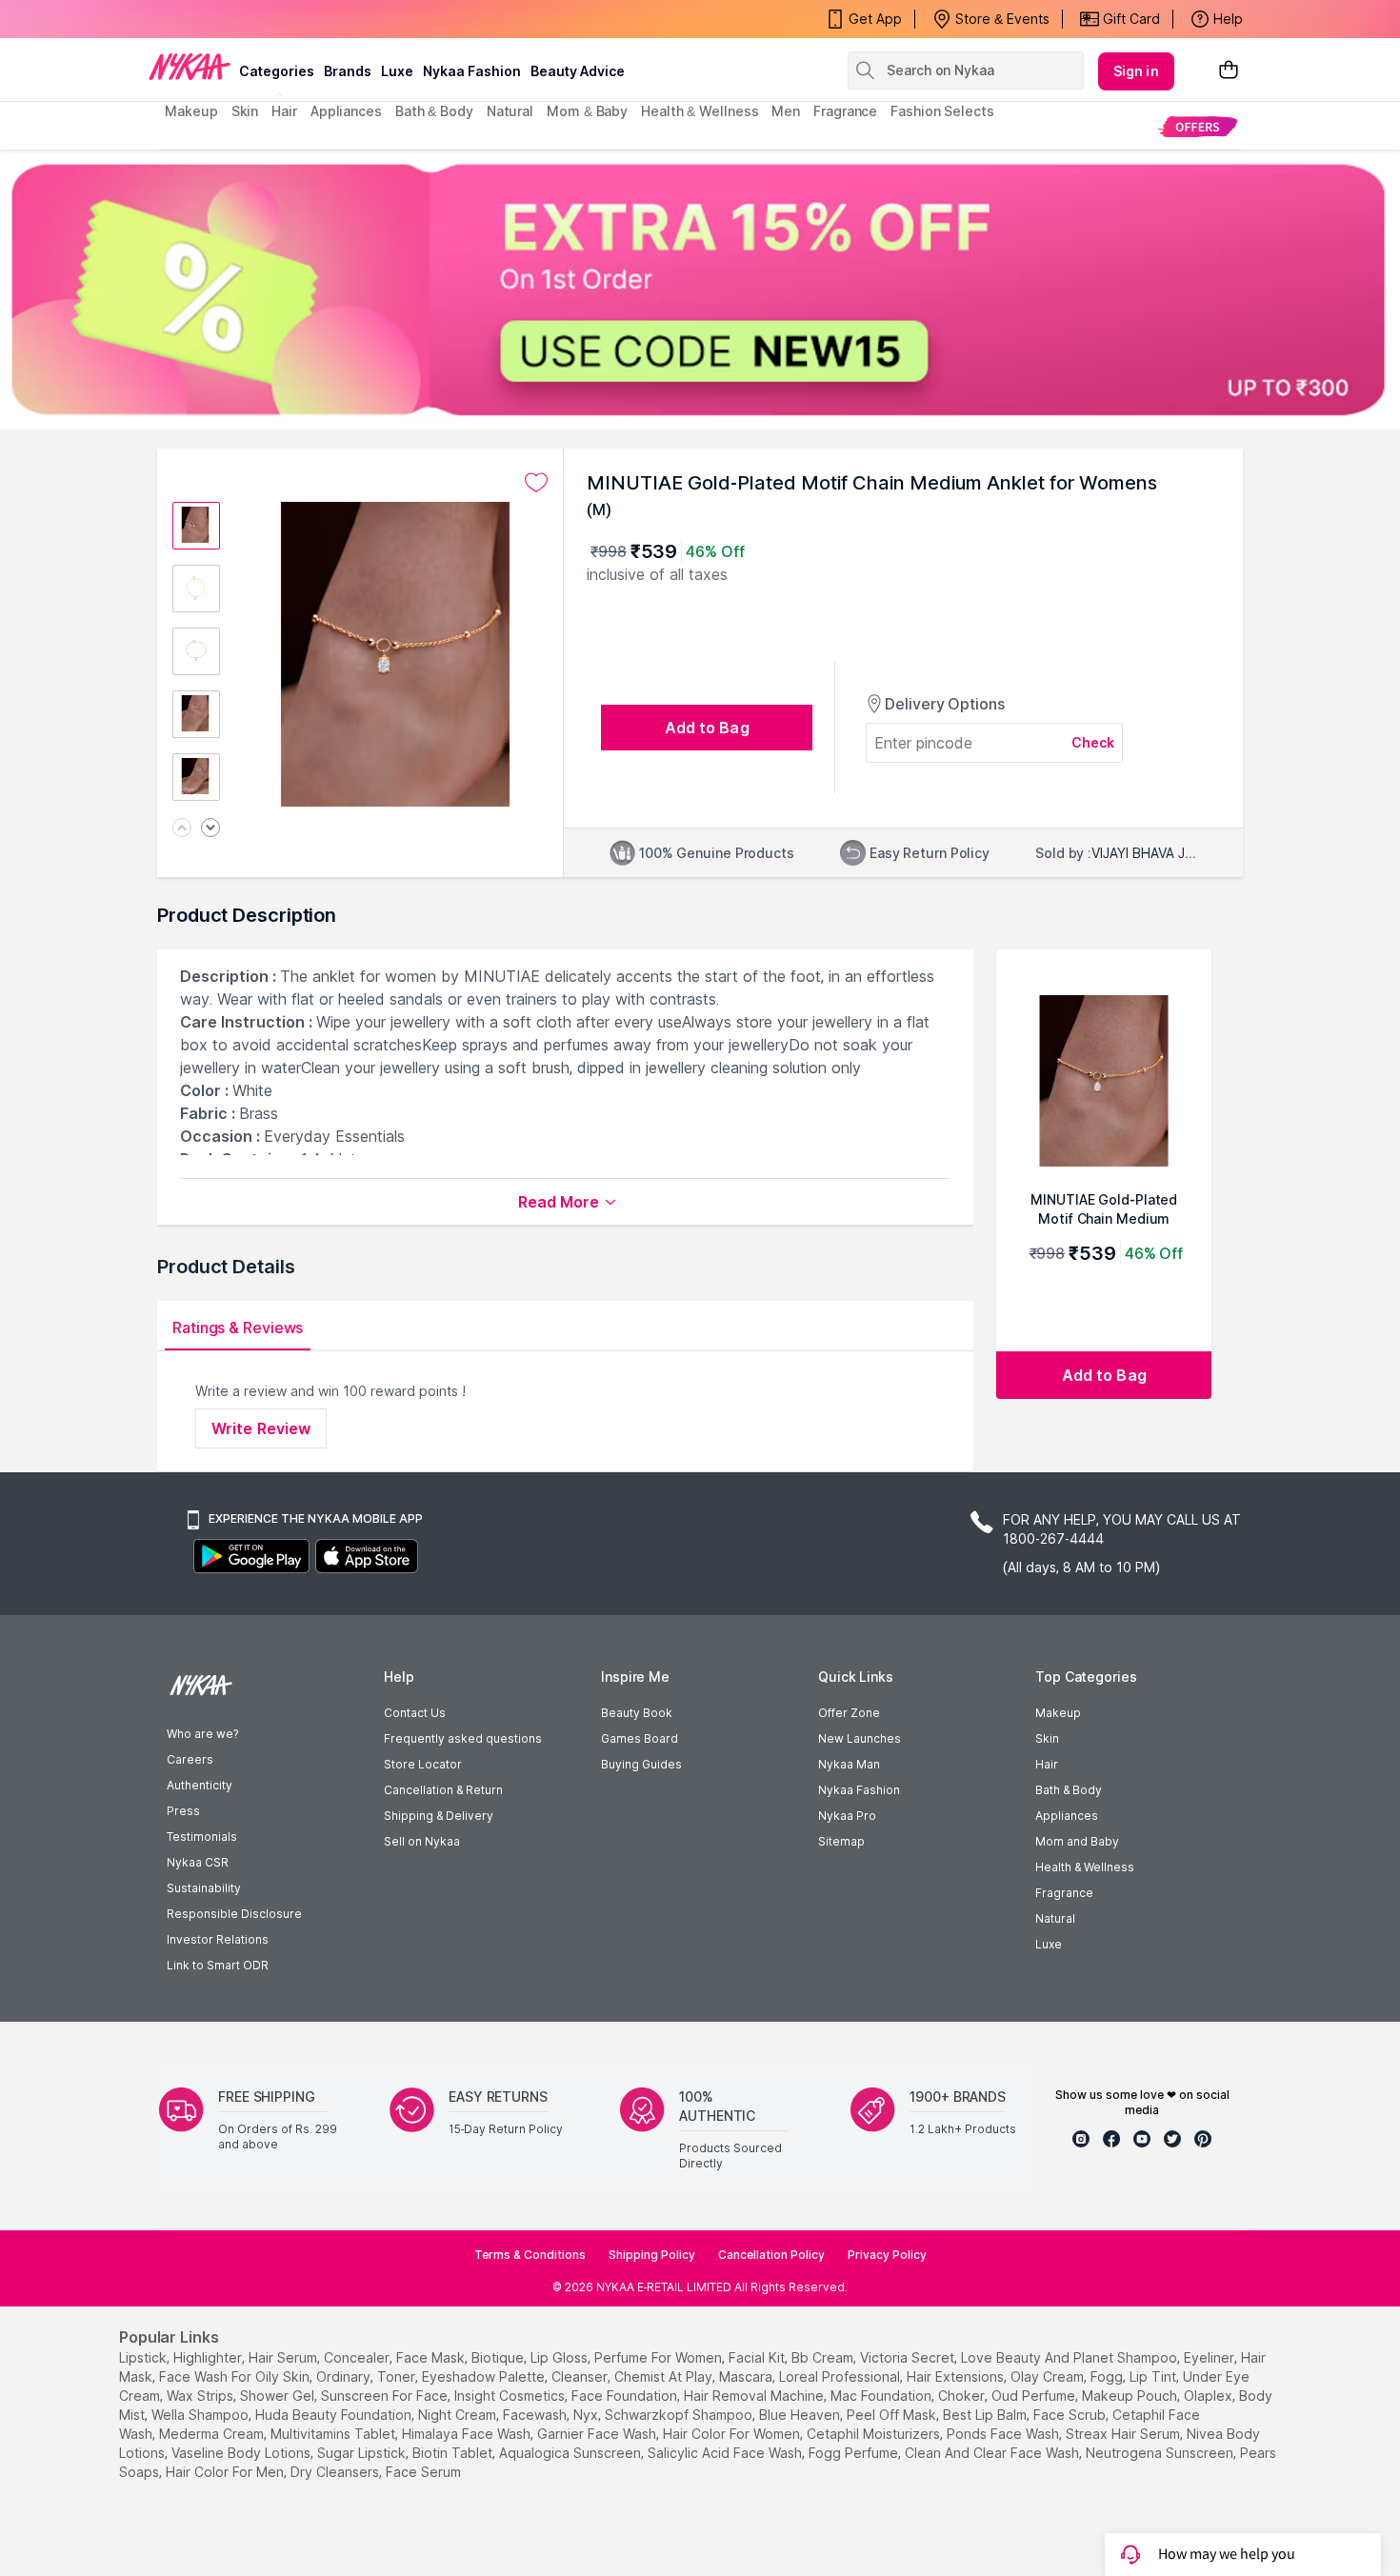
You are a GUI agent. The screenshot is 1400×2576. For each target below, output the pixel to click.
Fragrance (1064, 1893)
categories (277, 71)
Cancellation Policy (771, 2255)
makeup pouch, (1131, 2396)
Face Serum (423, 2472)
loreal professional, (841, 2376)
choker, (963, 2396)
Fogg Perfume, (855, 2453)
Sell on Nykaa (422, 1841)
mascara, (747, 2376)
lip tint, (1154, 2376)
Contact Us (415, 1713)
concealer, (358, 2357)
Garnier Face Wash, (598, 2434)
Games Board (640, 1738)
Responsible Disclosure (234, 1914)
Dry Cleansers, (336, 2472)
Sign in (1136, 71)
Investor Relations (218, 1939)
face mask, (432, 2357)
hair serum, (284, 2357)
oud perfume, (1035, 2396)
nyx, (587, 2415)
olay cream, (1049, 2376)
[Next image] (210, 829)
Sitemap (841, 1841)
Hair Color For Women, (733, 2434)
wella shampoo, (201, 2415)
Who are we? (202, 1734)
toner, (398, 2376)
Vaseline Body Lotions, (242, 2453)
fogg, (1108, 2376)
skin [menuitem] (245, 111)
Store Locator (423, 1764)
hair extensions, (957, 2376)
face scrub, (1071, 2415)
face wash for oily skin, (236, 2376)
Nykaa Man (849, 1764)
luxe (397, 71)
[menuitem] (1198, 126)
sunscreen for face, (386, 2396)
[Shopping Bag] (1229, 71)
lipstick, (144, 2357)
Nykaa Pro (847, 1816)
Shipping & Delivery (439, 1816)
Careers (190, 1759)
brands (348, 71)
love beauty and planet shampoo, (1070, 2357)
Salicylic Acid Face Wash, (726, 2453)
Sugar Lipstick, (363, 2453)
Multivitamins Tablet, (334, 2434)
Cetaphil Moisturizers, (875, 2434)
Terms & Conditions (530, 2255)
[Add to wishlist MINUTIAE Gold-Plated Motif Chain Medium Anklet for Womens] (536, 483)
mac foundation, (882, 2396)
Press (183, 1811)
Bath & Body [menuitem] (434, 111)
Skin (1047, 1738)
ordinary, (345, 2376)
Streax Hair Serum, (1124, 2434)
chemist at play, (665, 2376)
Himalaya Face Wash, (468, 2434)
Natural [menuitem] (510, 111)
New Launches (860, 1738)
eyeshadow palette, (485, 2376)
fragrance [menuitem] (845, 111)
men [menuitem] (786, 111)
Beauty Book (637, 1713)
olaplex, (1210, 2396)
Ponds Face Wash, (1004, 2434)
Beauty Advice (578, 71)
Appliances (1067, 1816)
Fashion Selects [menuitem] (942, 111)
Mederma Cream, (213, 2434)
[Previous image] (182, 829)
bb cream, (824, 2357)
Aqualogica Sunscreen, (571, 2453)
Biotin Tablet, (454, 2453)
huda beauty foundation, (335, 2415)
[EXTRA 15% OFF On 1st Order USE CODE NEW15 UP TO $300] (700, 290)
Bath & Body (1069, 1790)
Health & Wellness (1085, 1867)
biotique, (499, 2357)
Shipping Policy (652, 2255)
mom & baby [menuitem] (587, 111)
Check (1093, 742)
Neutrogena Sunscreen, (1161, 2453)
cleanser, (581, 2376)
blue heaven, (801, 2415)
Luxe (1049, 1944)
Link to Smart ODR (218, 1965)
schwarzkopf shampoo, (680, 2415)
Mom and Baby (1077, 1841)
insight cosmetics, (511, 2396)
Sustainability (204, 1888)
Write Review (261, 1428)
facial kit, (758, 2357)
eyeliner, (1210, 2357)
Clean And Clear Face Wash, (993, 2453)
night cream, (459, 2415)
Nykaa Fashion (472, 71)
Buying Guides (641, 1764)
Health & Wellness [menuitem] (700, 111)
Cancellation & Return (443, 1790)
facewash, (536, 2415)
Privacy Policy (887, 2255)
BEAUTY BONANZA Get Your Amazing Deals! (318, 19)
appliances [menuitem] (346, 111)
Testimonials (202, 1837)
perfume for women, (660, 2357)
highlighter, (209, 2357)
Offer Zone (849, 1713)
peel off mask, (893, 2415)
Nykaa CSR (198, 1862)
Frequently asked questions (463, 1738)
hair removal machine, (755, 2396)
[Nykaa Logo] (190, 66)
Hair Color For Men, (226, 2472)
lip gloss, (560, 2357)
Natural (1055, 1918)
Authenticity (200, 1785)
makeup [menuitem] (191, 111)
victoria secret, (909, 2357)
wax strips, (201, 2396)
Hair (1047, 1764)
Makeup (1058, 1713)
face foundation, (626, 2396)
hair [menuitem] (284, 111)
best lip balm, (986, 2415)
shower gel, (279, 2396)
